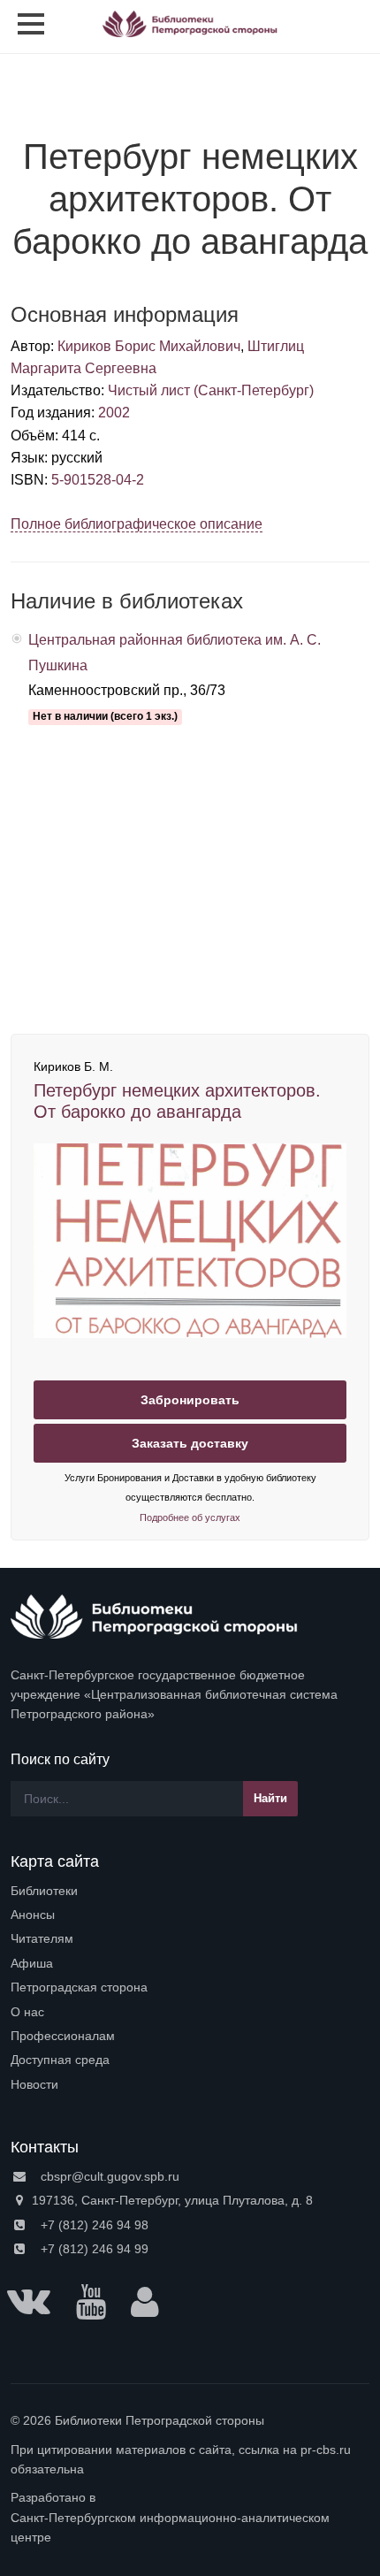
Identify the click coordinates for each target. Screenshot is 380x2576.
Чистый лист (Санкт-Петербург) (211, 390)
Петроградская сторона (79, 1987)
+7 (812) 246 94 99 (93, 2249)
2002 (114, 413)
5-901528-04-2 (98, 480)
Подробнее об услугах (190, 1517)
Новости (34, 2084)
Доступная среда (60, 2060)
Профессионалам (63, 2036)
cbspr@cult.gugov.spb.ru (108, 2176)
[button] (353, 27)
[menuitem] (190, 1891)
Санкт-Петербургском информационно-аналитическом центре (170, 2527)
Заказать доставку (190, 1443)
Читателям (42, 1938)
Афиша (32, 1963)
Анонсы (33, 1915)
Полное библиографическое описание (137, 524)
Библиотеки (44, 1891)
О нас (27, 2012)
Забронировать (190, 1400)
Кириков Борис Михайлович (149, 346)
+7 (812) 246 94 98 (93, 2225)
